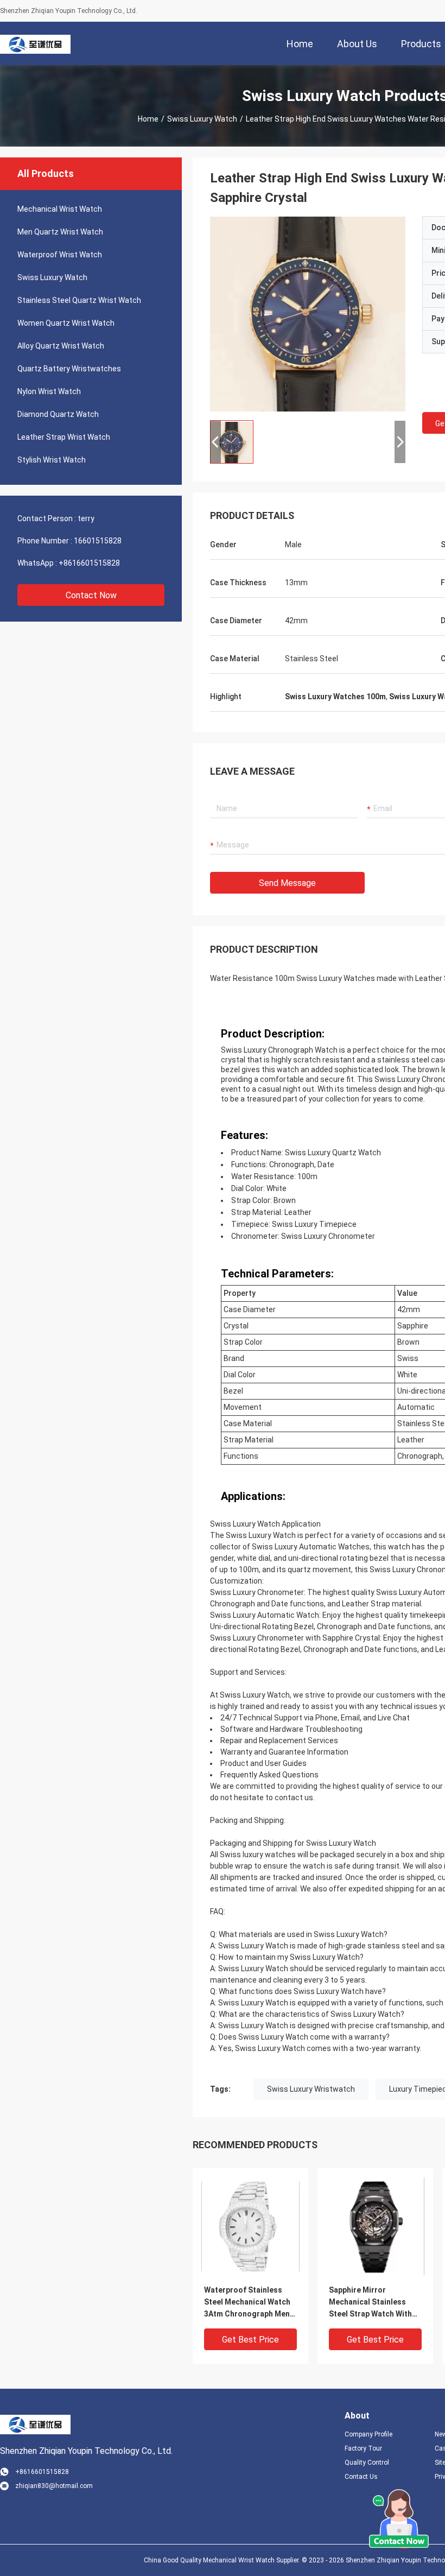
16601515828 (98, 541)
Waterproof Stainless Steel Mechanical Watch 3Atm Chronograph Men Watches (247, 2303)
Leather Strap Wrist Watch (64, 437)
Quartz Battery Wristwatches (69, 369)
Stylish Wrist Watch (52, 460)
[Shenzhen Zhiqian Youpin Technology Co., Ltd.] (35, 43)
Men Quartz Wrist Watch (60, 232)
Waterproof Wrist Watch (60, 255)
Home (148, 119)
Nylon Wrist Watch (49, 391)
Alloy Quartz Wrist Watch (61, 346)
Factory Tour (363, 2448)
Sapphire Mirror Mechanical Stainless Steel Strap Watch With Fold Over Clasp (370, 2303)
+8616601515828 (89, 563)
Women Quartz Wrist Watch (66, 323)
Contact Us (361, 2477)
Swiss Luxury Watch (202, 119)
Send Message (287, 883)
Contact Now (91, 595)
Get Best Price (250, 2340)
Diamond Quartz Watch (58, 414)
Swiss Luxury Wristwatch (311, 2089)
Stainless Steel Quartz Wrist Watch (79, 300)
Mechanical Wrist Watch (60, 209)
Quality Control (367, 2463)
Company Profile (368, 2434)
